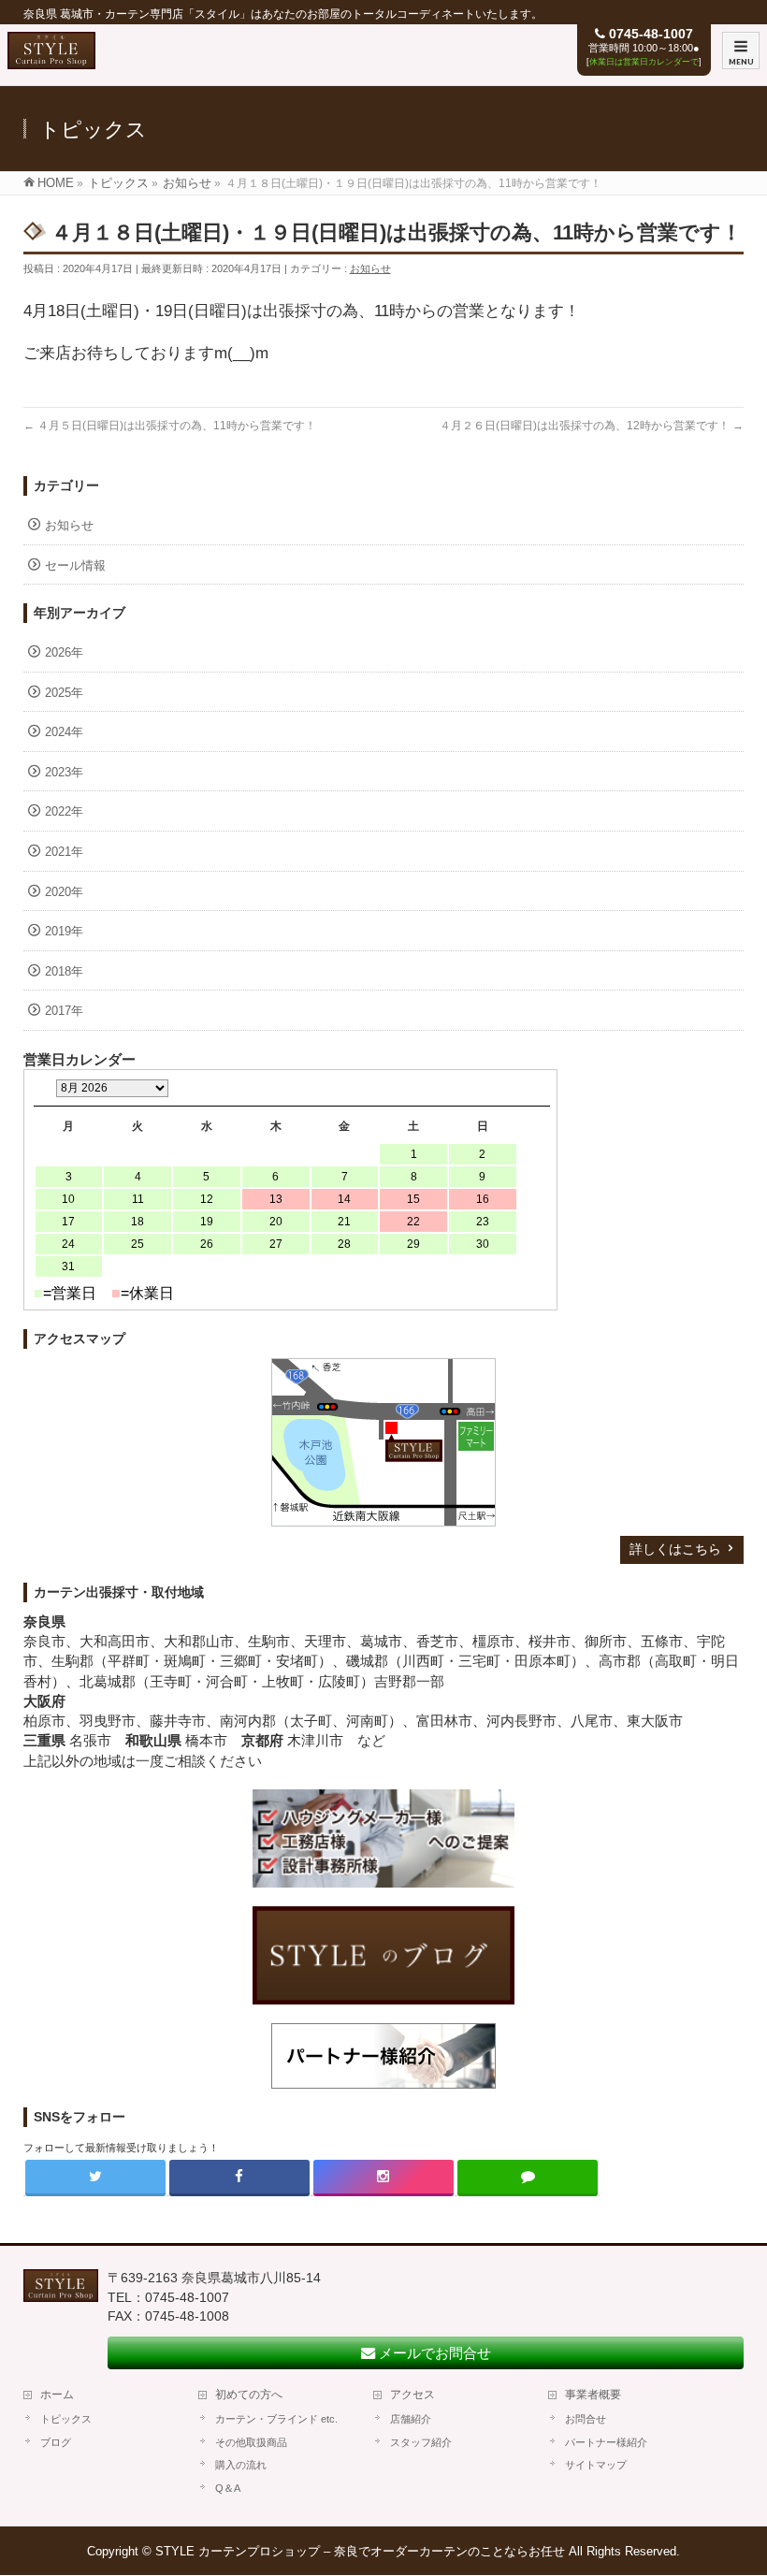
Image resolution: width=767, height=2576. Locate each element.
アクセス (412, 2395)
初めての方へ (249, 2395)
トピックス (66, 2419)
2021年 (64, 852)
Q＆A (228, 2488)
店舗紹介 (411, 2419)
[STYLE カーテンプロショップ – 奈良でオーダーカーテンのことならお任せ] (51, 59)
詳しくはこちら (675, 1549)
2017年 (64, 1011)
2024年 (64, 732)
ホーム (57, 2395)
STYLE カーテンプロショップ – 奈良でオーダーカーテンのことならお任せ (360, 2551)
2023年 (64, 772)
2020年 (64, 892)
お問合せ (586, 2419)
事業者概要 (593, 2395)
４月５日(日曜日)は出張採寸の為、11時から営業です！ (170, 426)
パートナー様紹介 (606, 2442)
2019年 (64, 931)
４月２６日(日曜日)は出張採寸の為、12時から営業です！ (592, 426)
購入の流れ (241, 2465)
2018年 (64, 971)
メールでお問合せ (433, 2353)
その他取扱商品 (251, 2442)
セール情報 (75, 565)
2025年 (64, 693)
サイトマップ (596, 2465)
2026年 (64, 652)
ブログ (56, 2442)
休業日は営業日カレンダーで (644, 62)
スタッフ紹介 (421, 2442)
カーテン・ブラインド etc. (276, 2419)
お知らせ (370, 268)
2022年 (64, 811)
